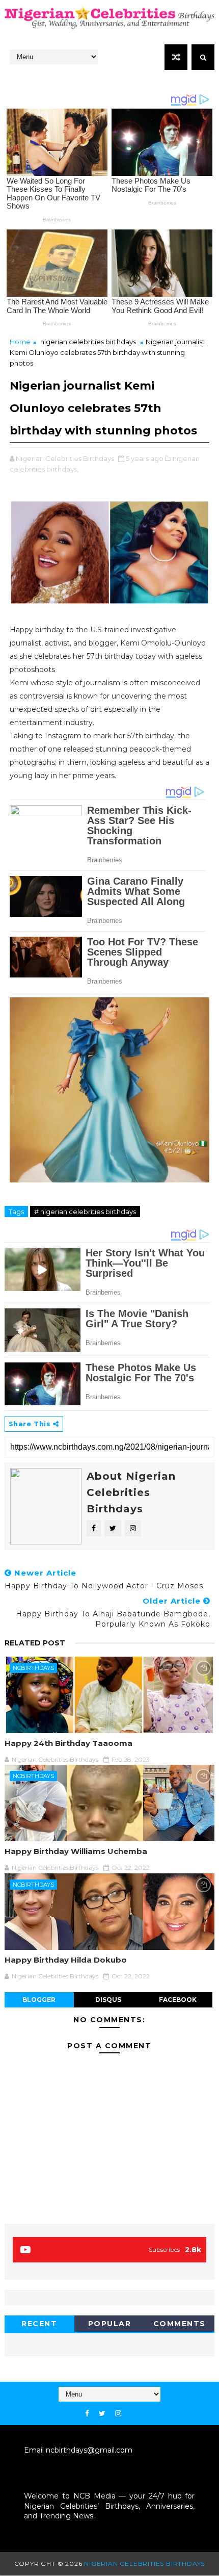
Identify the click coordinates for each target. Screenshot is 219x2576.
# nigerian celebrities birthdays (85, 1212)
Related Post (35, 1643)
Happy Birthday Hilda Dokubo (66, 1960)
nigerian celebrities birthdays (88, 342)
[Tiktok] (131, 2411)
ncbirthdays (33, 1668)
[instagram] (118, 2414)
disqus (108, 2000)
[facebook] (87, 2414)
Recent (39, 2324)
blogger (39, 2000)
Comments (180, 2324)
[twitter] (102, 2414)
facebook (178, 2000)
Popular (110, 2324)
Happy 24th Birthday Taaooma (69, 1743)
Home (20, 342)
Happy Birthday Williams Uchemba (76, 1851)
